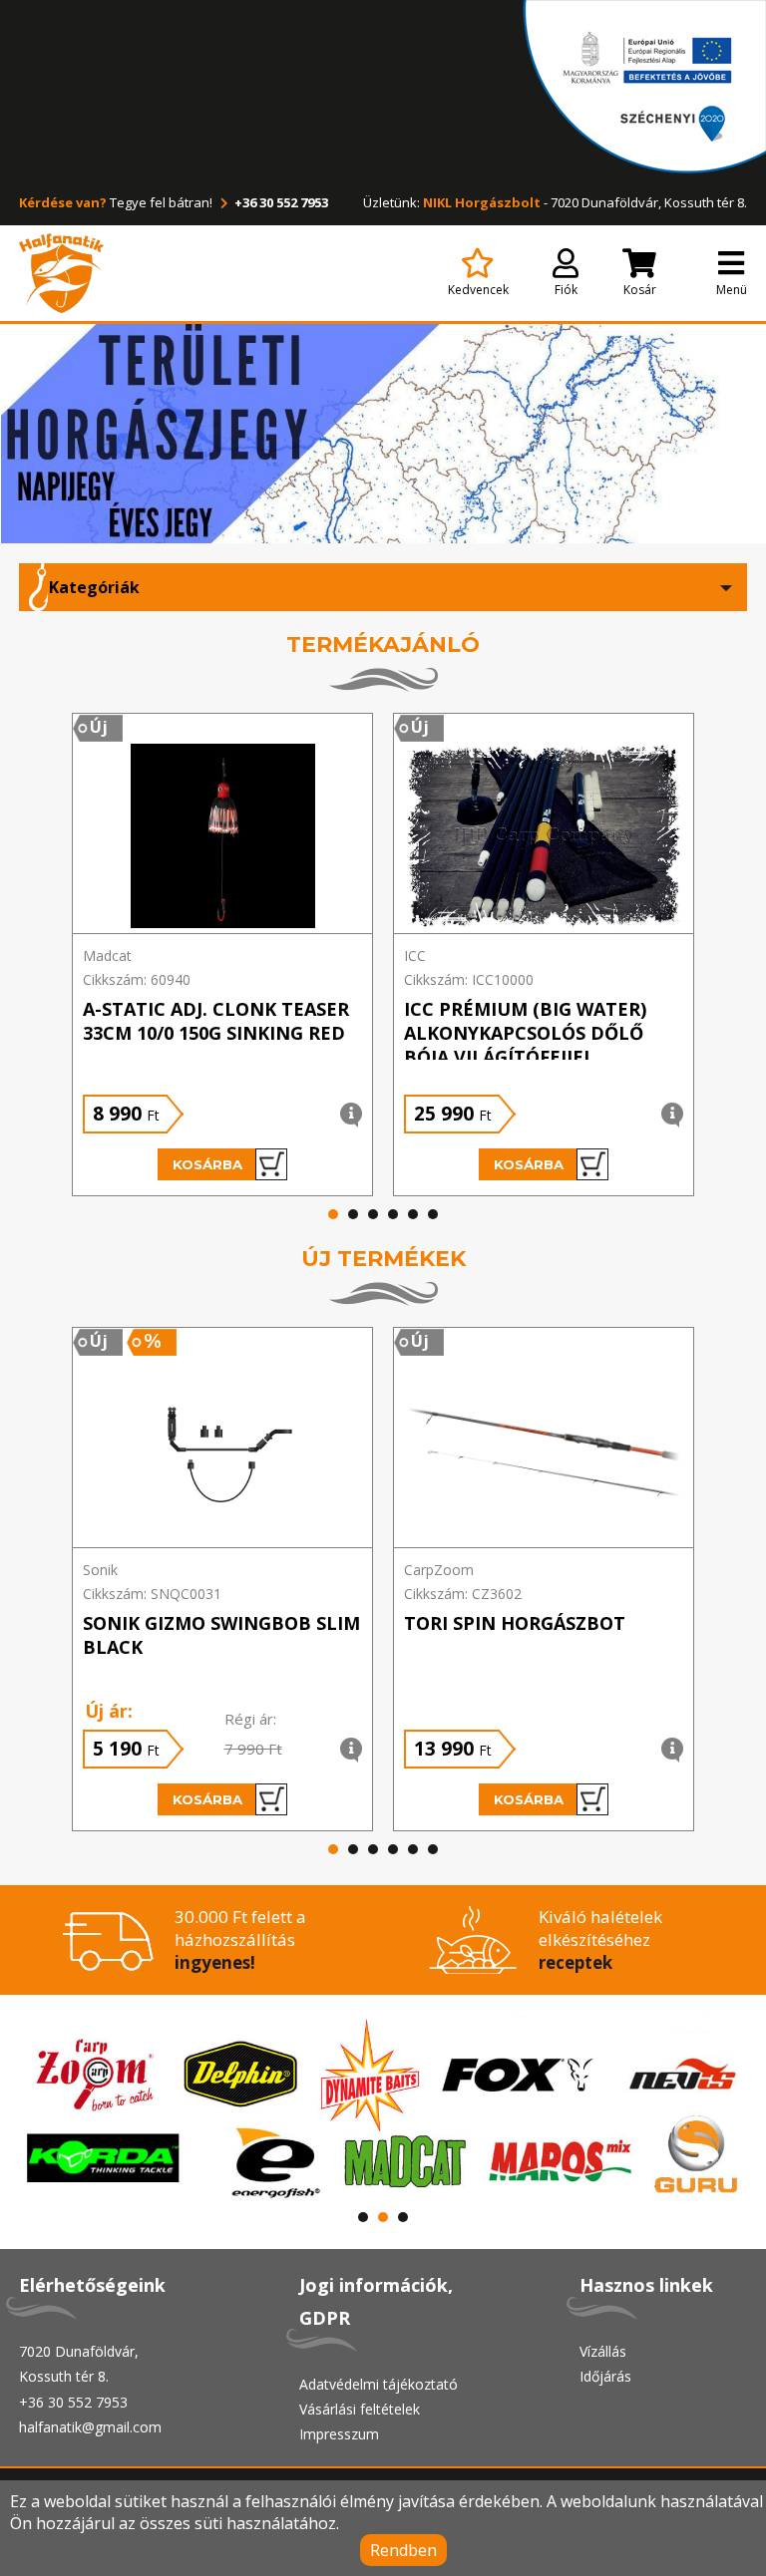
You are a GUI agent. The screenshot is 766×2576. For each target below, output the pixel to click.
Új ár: (109, 1711)
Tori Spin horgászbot (515, 1623)
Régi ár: (250, 1719)
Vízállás (603, 2351)
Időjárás (605, 2376)
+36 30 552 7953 (280, 202)
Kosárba (207, 1164)
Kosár (640, 290)
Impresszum (339, 2434)
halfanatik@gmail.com (90, 2427)
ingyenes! (215, 1962)
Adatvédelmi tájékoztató (379, 2384)
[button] (333, 1214)
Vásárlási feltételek (360, 2409)
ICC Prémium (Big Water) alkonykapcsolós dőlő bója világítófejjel (525, 1033)
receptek (575, 1962)
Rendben (403, 2550)
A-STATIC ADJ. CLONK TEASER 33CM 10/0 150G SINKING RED (216, 1021)
